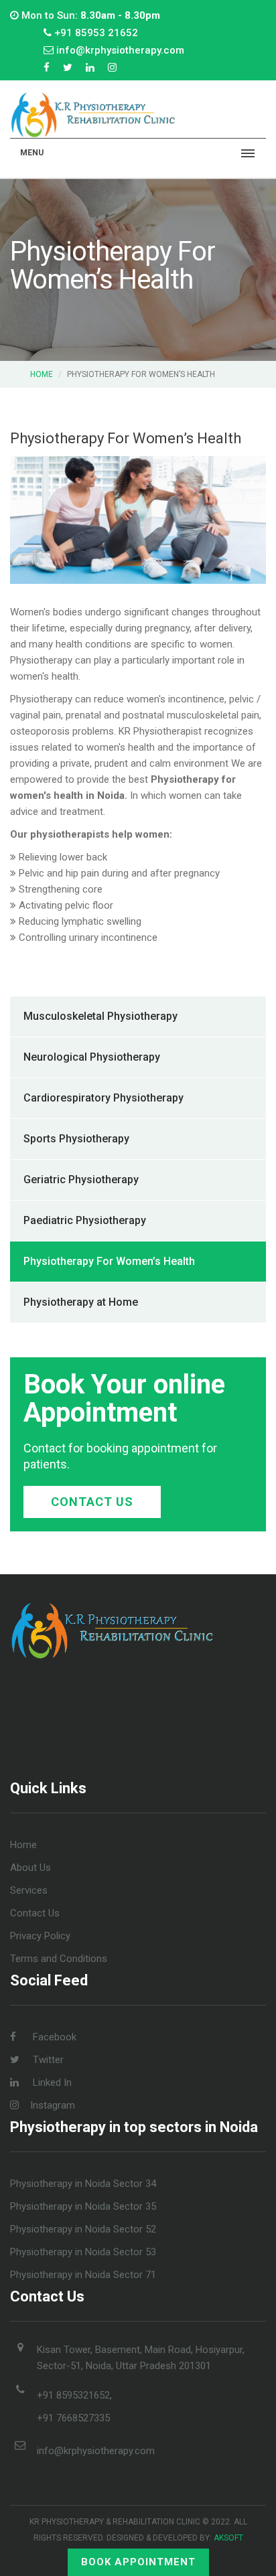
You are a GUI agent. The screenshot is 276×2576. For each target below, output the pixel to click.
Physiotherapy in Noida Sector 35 (83, 2206)
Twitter (47, 2060)
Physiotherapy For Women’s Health (109, 1261)
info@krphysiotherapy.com (96, 2451)
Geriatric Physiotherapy (81, 1180)
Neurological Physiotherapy (92, 1057)
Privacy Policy (40, 1936)
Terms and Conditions (59, 1959)
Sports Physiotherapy (76, 1139)
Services (29, 1890)
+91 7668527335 (73, 2418)
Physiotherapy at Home (81, 1302)
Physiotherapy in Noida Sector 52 (83, 2229)
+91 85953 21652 (95, 33)
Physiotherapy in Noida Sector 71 (83, 2275)
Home (42, 374)
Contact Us (92, 1502)
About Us (30, 1868)
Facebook (53, 2037)
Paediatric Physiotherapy (85, 1220)
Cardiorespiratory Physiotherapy (103, 1098)
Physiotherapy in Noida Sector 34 (83, 2184)
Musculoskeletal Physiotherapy (100, 1016)
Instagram (53, 2105)
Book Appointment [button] (138, 2562)
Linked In (51, 2082)
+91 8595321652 (73, 2395)
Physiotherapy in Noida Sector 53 (83, 2252)
